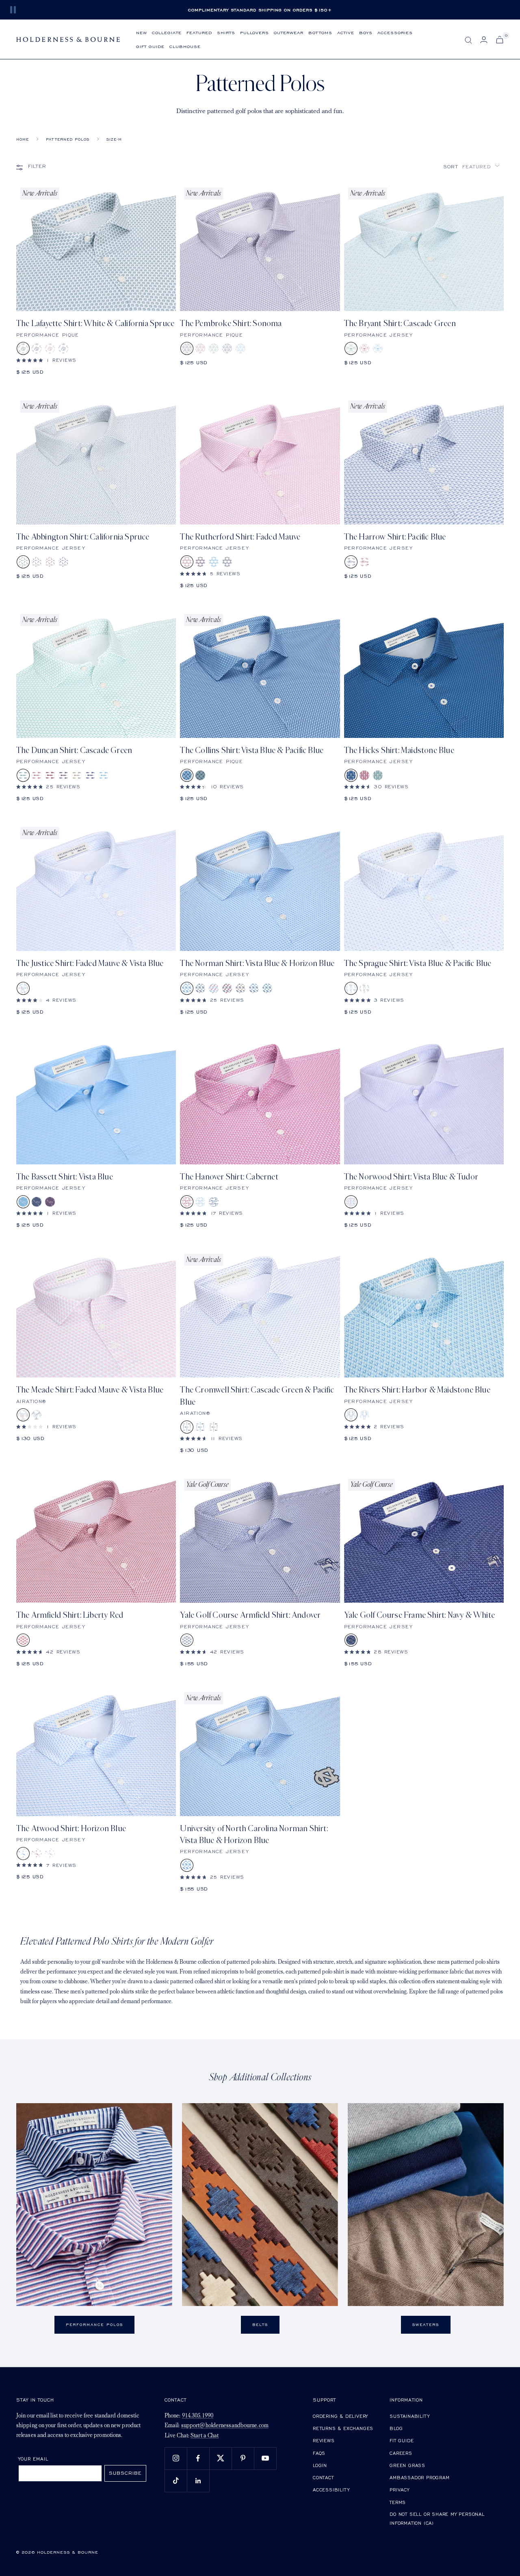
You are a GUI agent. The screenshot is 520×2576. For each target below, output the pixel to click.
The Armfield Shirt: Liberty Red (70, 1615)
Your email (34, 2459)
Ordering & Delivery (340, 2416)
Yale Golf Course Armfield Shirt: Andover (250, 1615)
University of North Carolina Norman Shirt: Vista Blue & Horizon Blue (254, 1834)
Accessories (395, 32)
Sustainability (409, 2416)
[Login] (484, 40)
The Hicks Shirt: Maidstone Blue (399, 750)
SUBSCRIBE (125, 2473)
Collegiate (167, 32)
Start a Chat (205, 2436)
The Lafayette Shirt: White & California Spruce (95, 323)
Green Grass (407, 2465)
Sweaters (426, 2325)
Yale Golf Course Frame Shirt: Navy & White (419, 1615)
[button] (471, 166)
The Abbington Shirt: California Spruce (83, 537)
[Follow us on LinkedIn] (198, 2481)
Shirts (226, 32)
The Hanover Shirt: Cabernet (229, 1177)
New (142, 32)
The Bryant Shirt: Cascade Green (400, 323)
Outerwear (289, 32)
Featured (199, 32)
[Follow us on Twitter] (220, 2458)
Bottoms (320, 32)
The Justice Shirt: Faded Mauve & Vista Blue (90, 963)
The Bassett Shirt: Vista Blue (65, 1177)
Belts (260, 2325)
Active (346, 32)
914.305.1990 (198, 2416)
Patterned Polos (68, 139)
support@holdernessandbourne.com (225, 2426)
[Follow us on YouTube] (265, 2458)
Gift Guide (150, 46)
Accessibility (331, 2490)
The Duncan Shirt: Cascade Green (74, 750)
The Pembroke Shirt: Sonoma (231, 323)
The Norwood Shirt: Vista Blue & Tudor (411, 1177)
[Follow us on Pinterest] (243, 2458)
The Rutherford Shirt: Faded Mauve (240, 537)
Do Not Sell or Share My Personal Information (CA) (437, 2518)
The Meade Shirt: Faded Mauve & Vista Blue (90, 1390)
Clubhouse (185, 46)
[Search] (468, 40)
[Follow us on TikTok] (176, 2481)
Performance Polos (94, 2325)
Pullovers (255, 32)
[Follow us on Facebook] (198, 2458)
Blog (396, 2428)
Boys (366, 32)
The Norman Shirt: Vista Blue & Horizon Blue (257, 963)
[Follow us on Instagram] (176, 2458)
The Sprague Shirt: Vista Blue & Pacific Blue (418, 963)
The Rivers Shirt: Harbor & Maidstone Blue (417, 1390)
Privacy (400, 2490)
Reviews (324, 2440)
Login (320, 2465)
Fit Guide (402, 2440)
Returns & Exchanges (343, 2428)
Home (23, 139)
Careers (401, 2453)
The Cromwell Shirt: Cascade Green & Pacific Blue (257, 1396)
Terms (398, 2502)
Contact (323, 2477)
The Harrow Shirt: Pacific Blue (395, 537)
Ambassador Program (419, 2477)
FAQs (319, 2453)
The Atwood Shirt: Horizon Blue (71, 1829)
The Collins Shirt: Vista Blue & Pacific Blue (252, 750)
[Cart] (500, 40)
